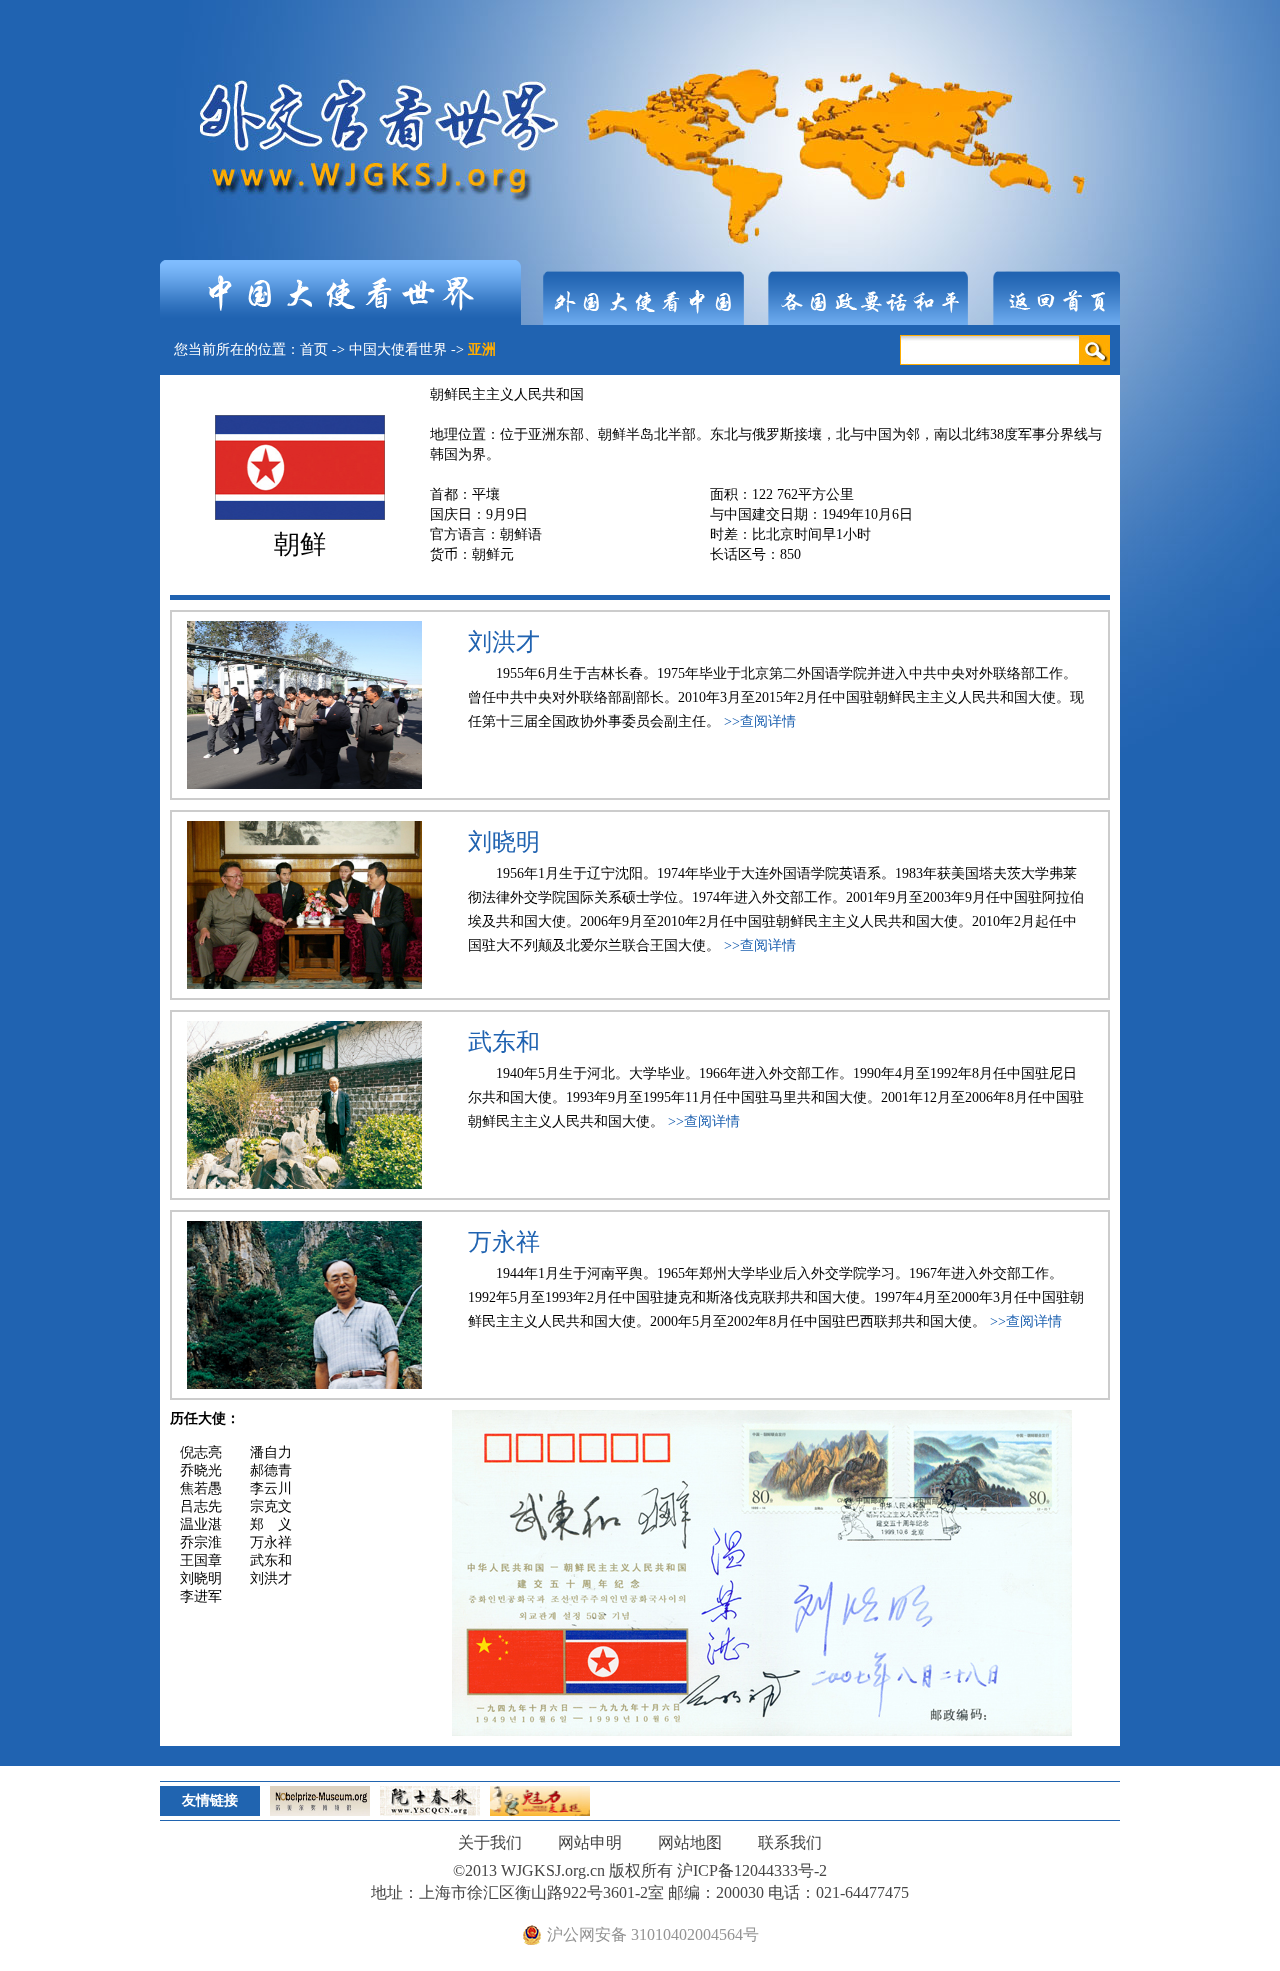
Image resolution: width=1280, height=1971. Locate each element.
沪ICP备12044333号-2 (752, 1870)
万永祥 (504, 1242)
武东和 (504, 1042)
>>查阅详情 (760, 721)
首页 (314, 349)
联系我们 (790, 1842)
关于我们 (490, 1842)
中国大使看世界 (398, 349)
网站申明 (590, 1842)
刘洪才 (504, 642)
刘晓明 (504, 842)
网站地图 (690, 1842)
